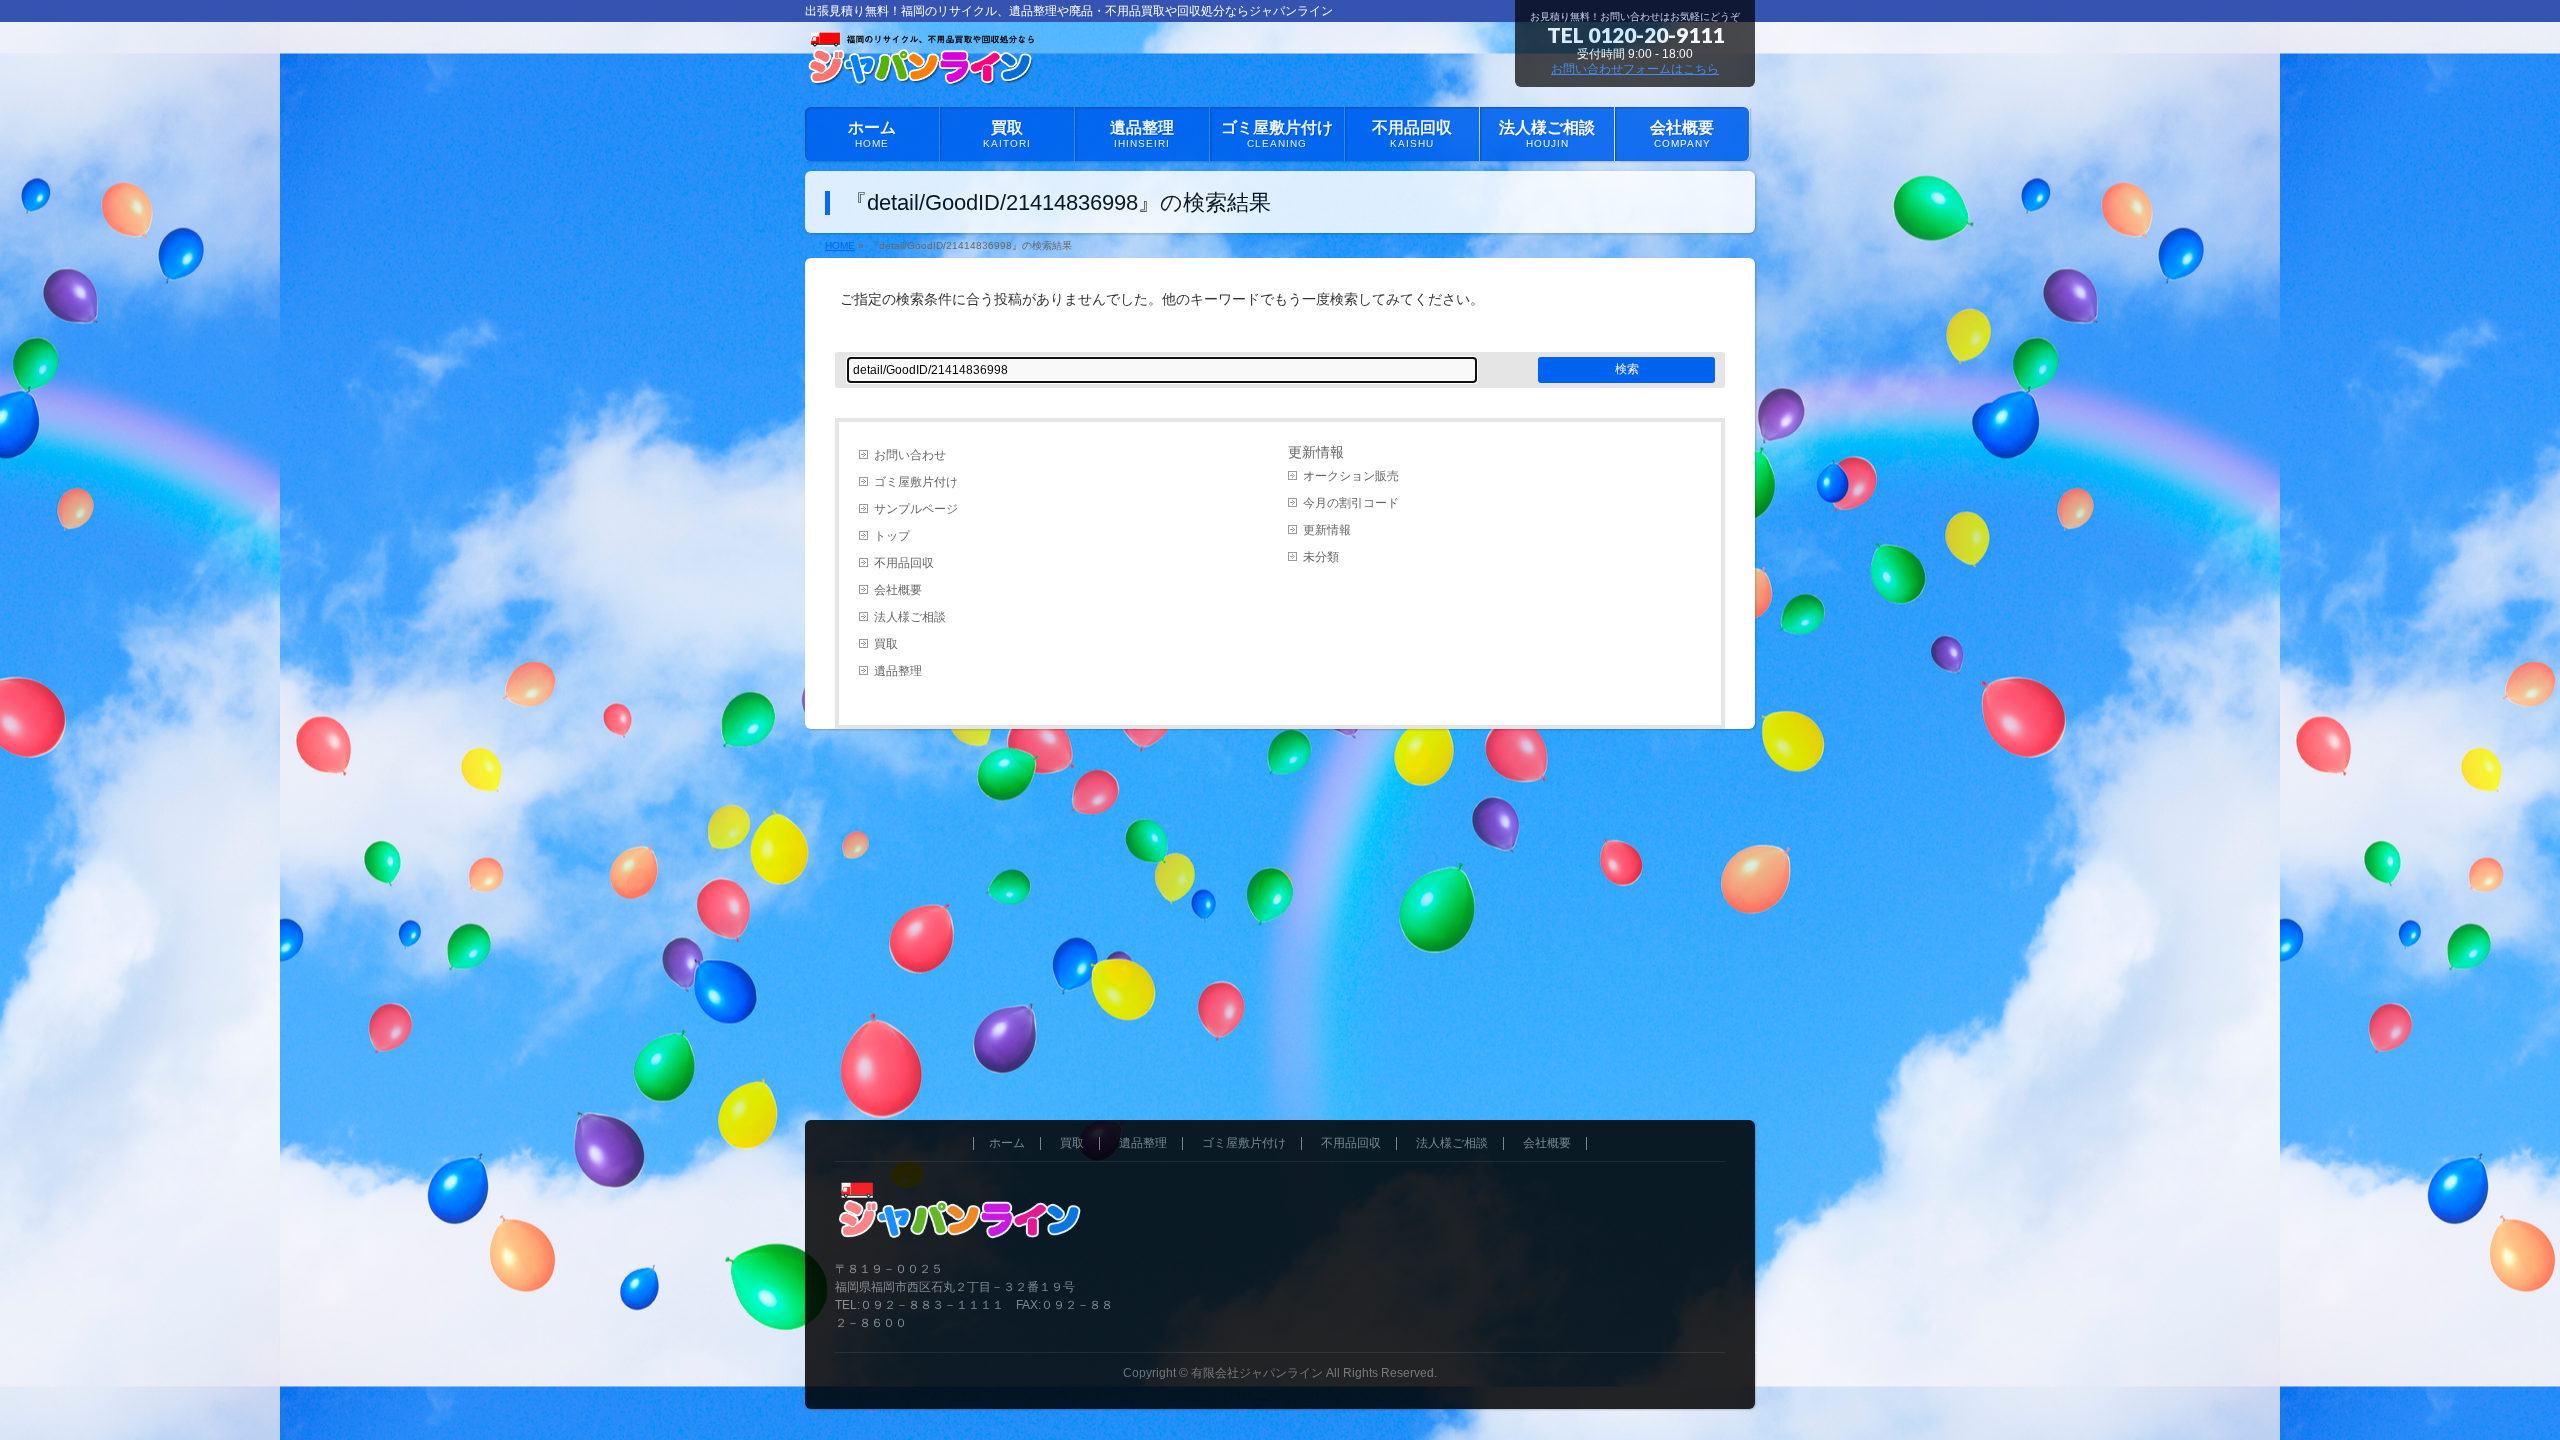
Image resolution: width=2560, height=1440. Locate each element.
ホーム (1007, 1143)
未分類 (1321, 557)
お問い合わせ (910, 455)
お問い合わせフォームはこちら (1635, 69)
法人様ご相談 (910, 617)
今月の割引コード (1351, 503)
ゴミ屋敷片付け (916, 482)
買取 (886, 644)
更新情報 (1327, 530)
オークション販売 (1351, 476)
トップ (892, 536)
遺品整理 (898, 671)
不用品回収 (904, 563)
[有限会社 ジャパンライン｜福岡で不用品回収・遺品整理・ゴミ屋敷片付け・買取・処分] (925, 68)
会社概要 (898, 590)
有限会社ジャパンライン (1257, 1373)
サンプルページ (916, 509)
